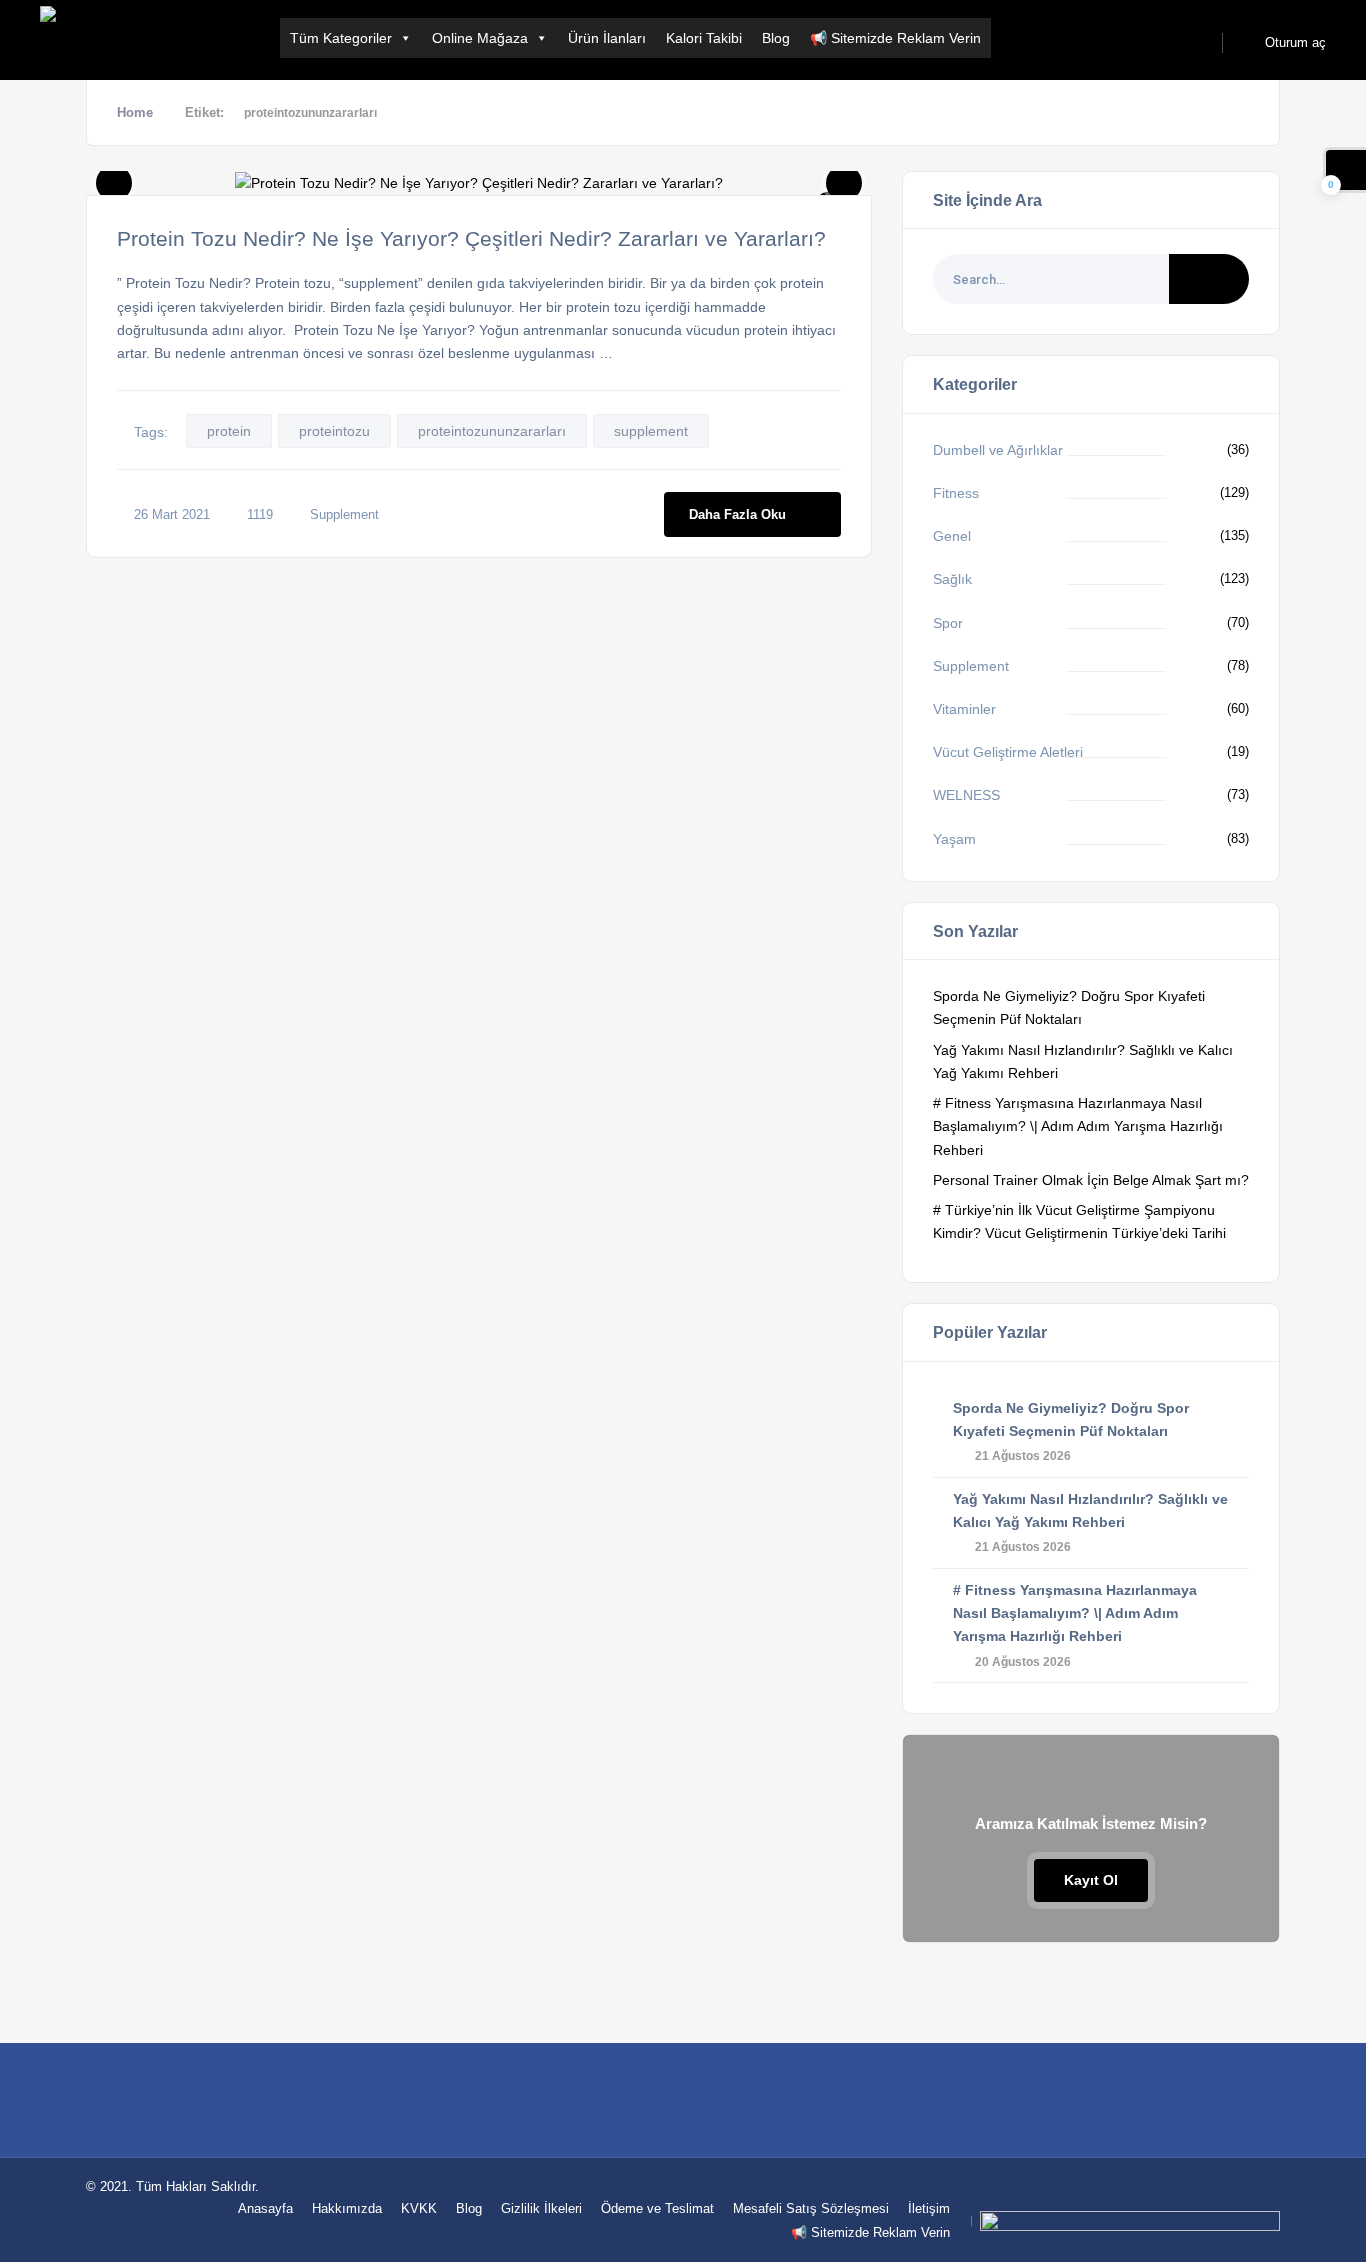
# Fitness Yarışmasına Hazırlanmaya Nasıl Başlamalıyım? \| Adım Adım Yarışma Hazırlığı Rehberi (1078, 1126)
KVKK (419, 2208)
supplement (651, 431)
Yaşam (954, 839)
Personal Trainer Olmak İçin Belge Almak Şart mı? (1091, 1180)
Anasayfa (265, 2208)
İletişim (929, 2208)
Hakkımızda (347, 2208)
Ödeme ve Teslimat (657, 2208)
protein (229, 431)
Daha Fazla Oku (737, 514)
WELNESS (966, 795)
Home (135, 112)
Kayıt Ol (1091, 1880)
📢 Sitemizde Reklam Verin (895, 38)
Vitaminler (964, 709)
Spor (948, 623)
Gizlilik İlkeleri (541, 2208)
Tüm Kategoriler (341, 38)
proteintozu (334, 431)
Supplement (344, 514)
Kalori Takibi (704, 38)
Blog (776, 38)
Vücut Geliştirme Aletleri (1008, 752)
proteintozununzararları (492, 431)
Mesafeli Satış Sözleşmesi (811, 2208)
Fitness (956, 493)
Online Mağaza (480, 38)
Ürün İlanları (607, 38)
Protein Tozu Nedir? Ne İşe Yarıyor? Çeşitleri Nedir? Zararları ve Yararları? (471, 238)
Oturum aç (1293, 42)
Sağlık (952, 579)
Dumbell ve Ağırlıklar (998, 450)
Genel (952, 536)
